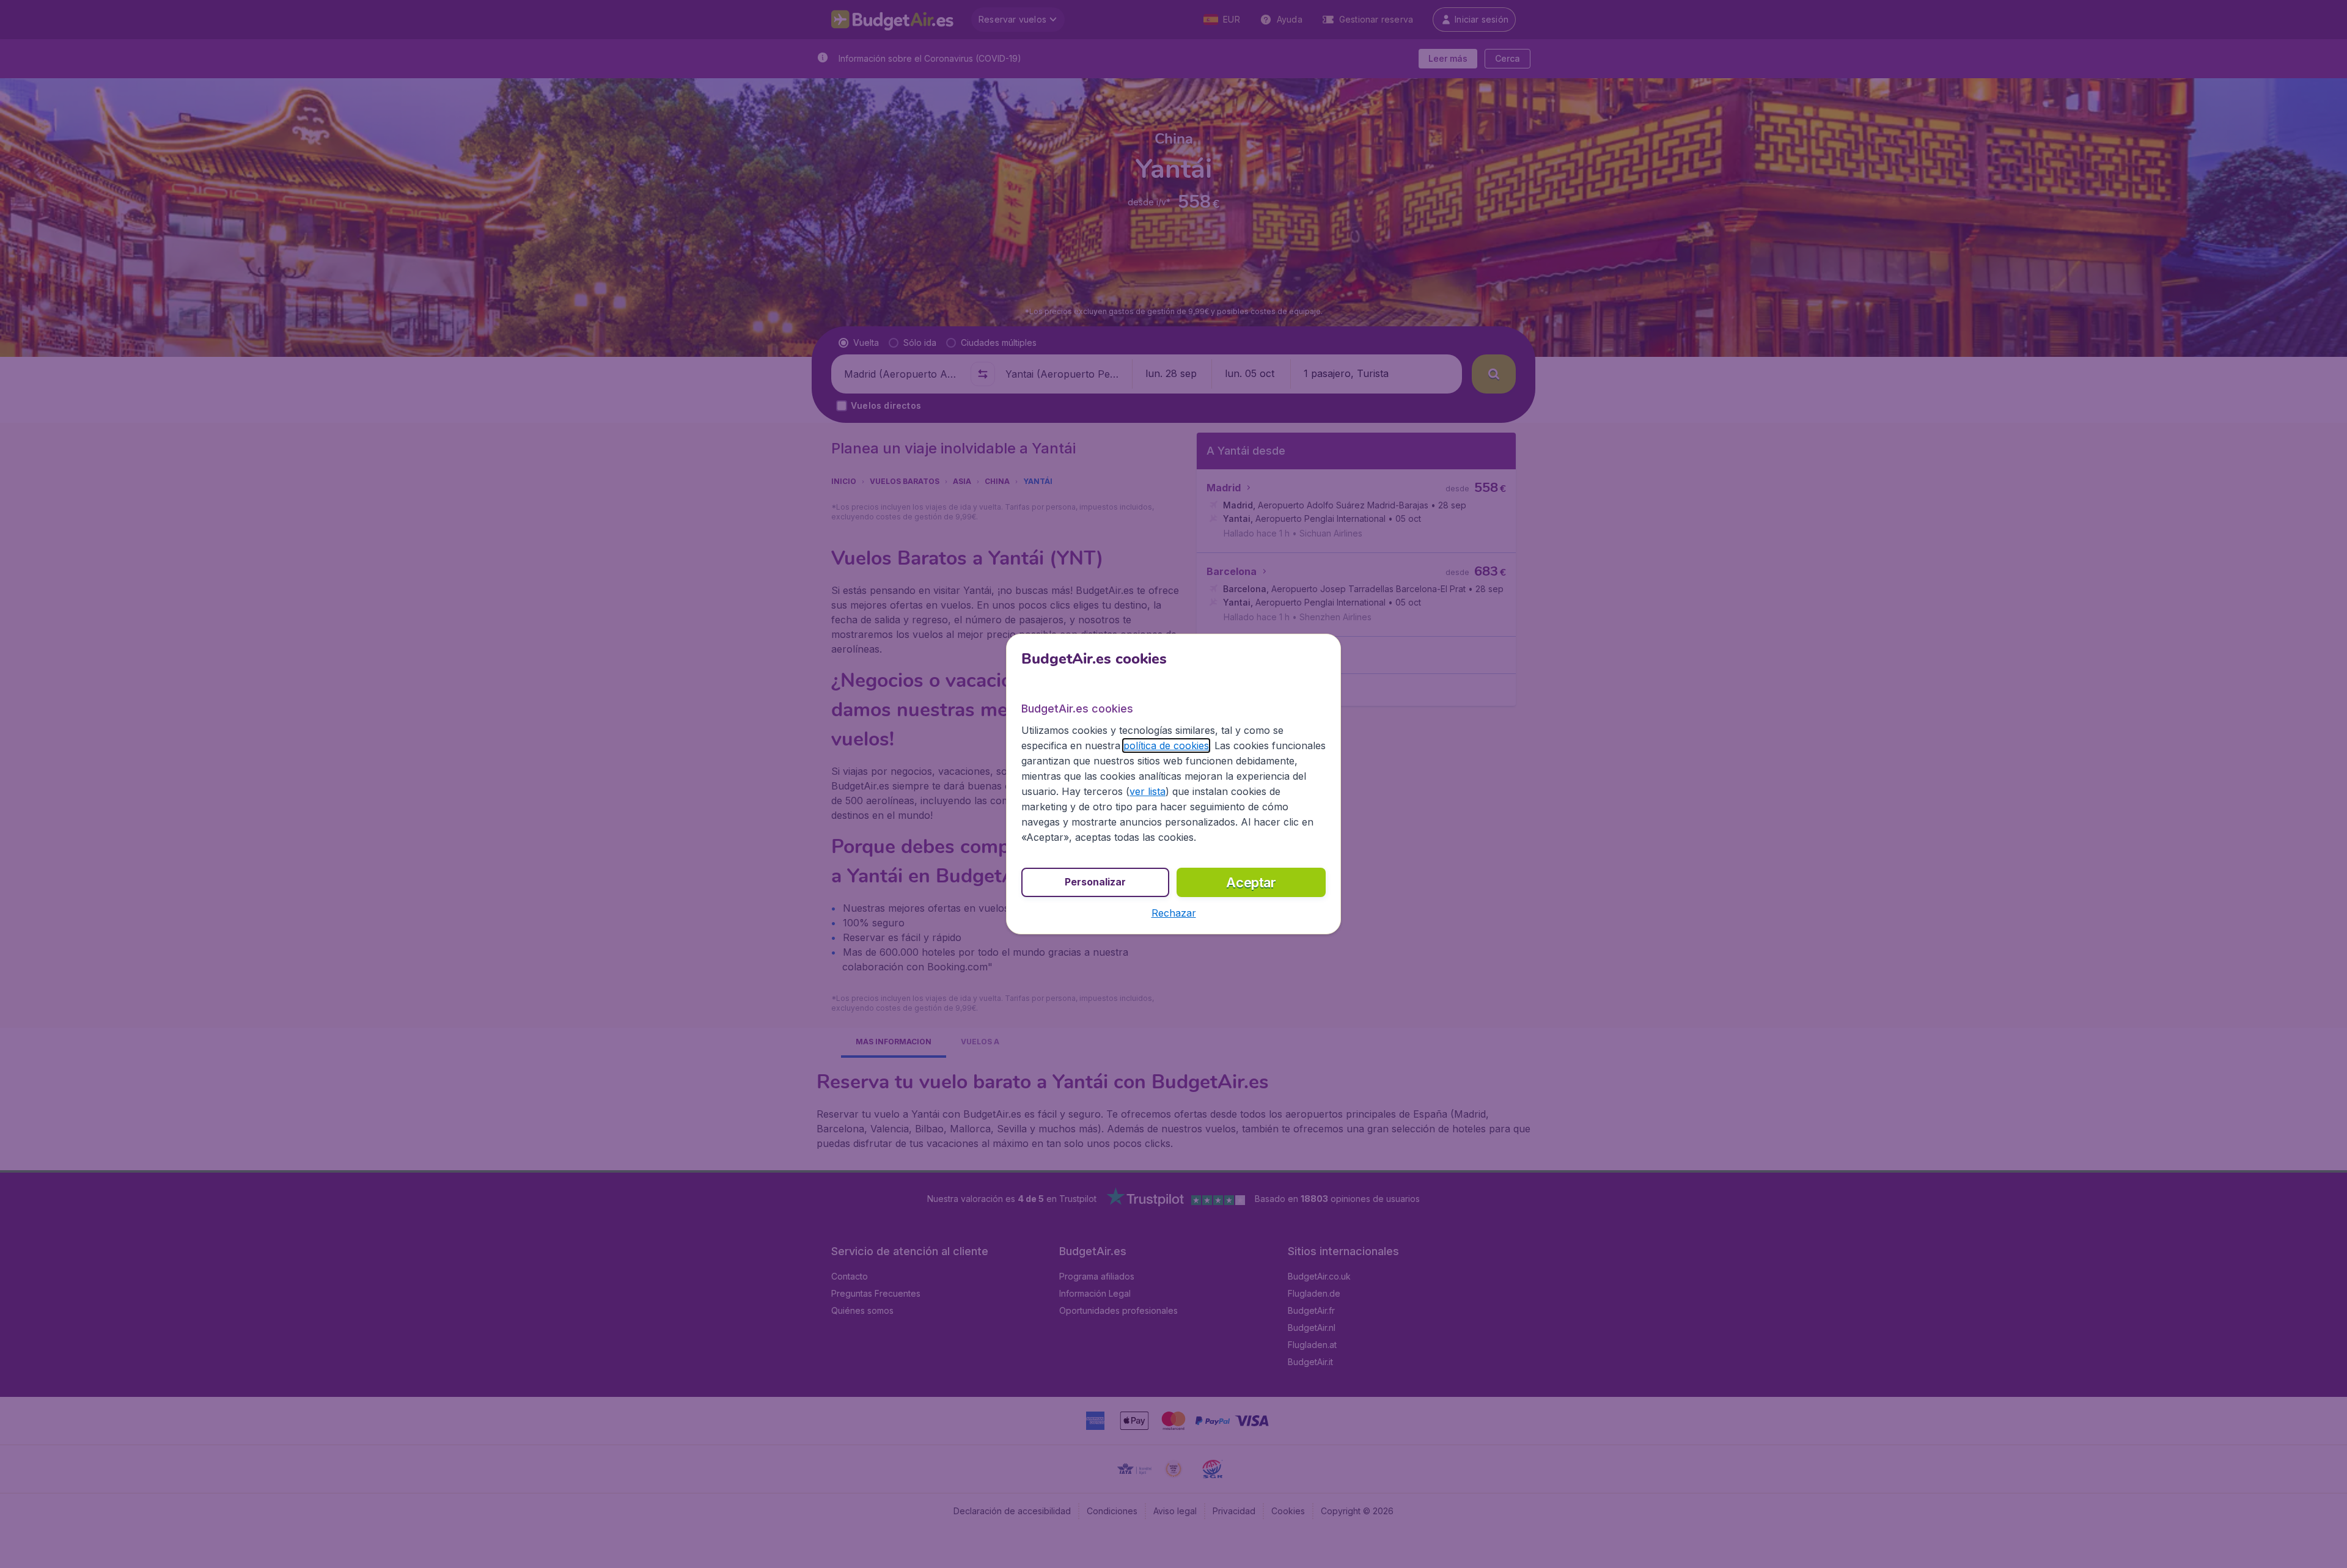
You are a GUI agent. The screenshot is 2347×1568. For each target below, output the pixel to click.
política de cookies (1166, 746)
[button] (1174, 913)
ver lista (1148, 791)
